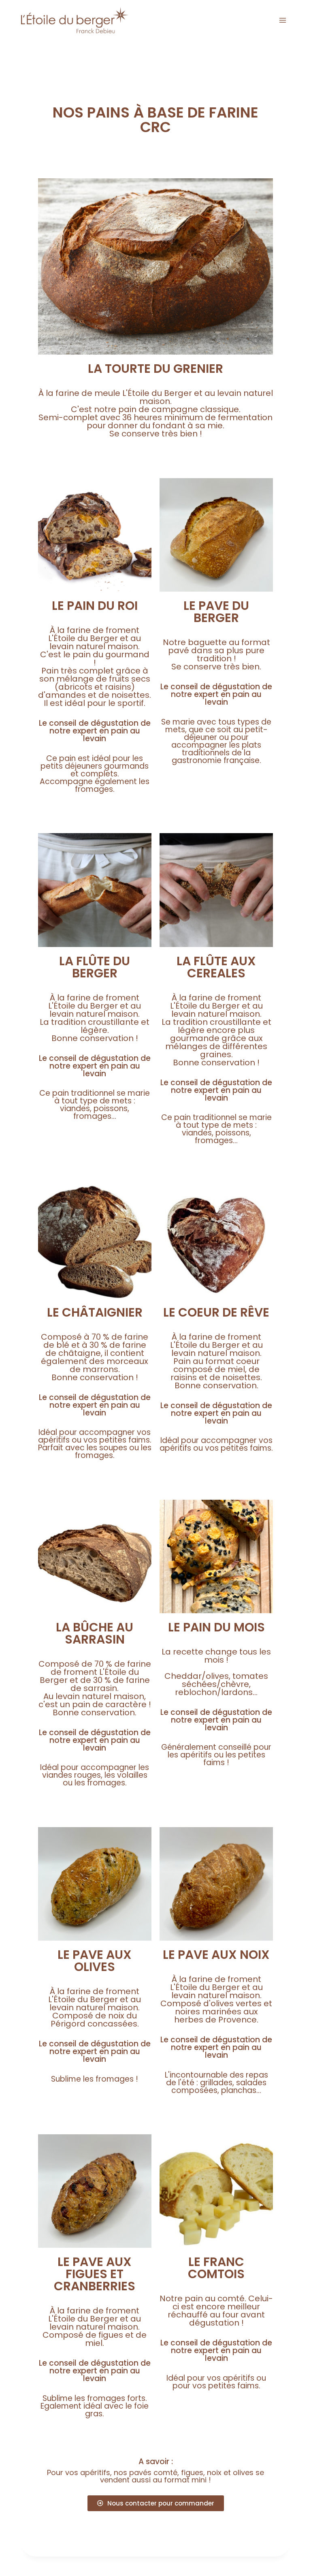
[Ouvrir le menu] (282, 20)
